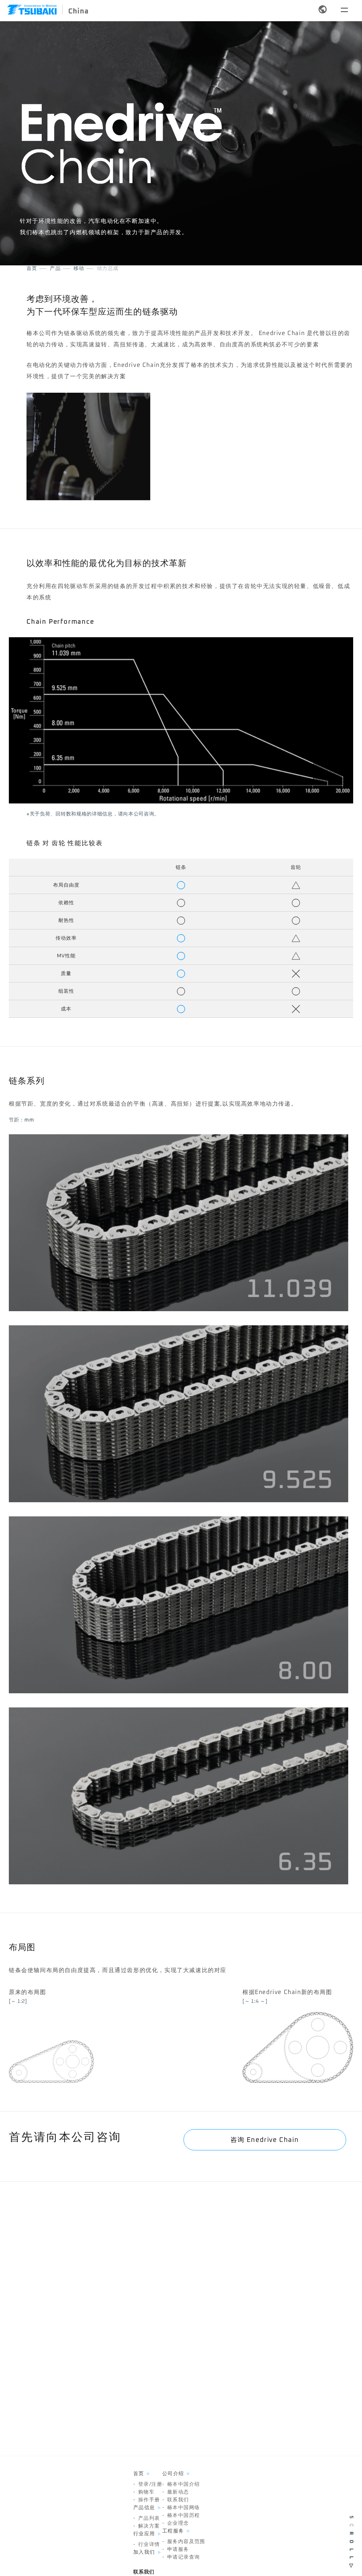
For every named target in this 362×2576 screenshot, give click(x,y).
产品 (55, 269)
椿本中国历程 (181, 2516)
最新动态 (176, 2492)
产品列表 (147, 2518)
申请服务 (176, 2549)
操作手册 (147, 2500)
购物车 (144, 2492)
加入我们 (144, 2552)
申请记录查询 (181, 2557)
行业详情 (147, 2545)
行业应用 (144, 2534)
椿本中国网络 (181, 2508)
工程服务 (173, 2531)
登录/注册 (148, 2484)
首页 (32, 269)
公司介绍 (173, 2474)
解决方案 (147, 2526)
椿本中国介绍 (181, 2484)
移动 (79, 269)
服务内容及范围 (184, 2542)
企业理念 (176, 2523)
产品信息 (144, 2508)
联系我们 (176, 2500)
